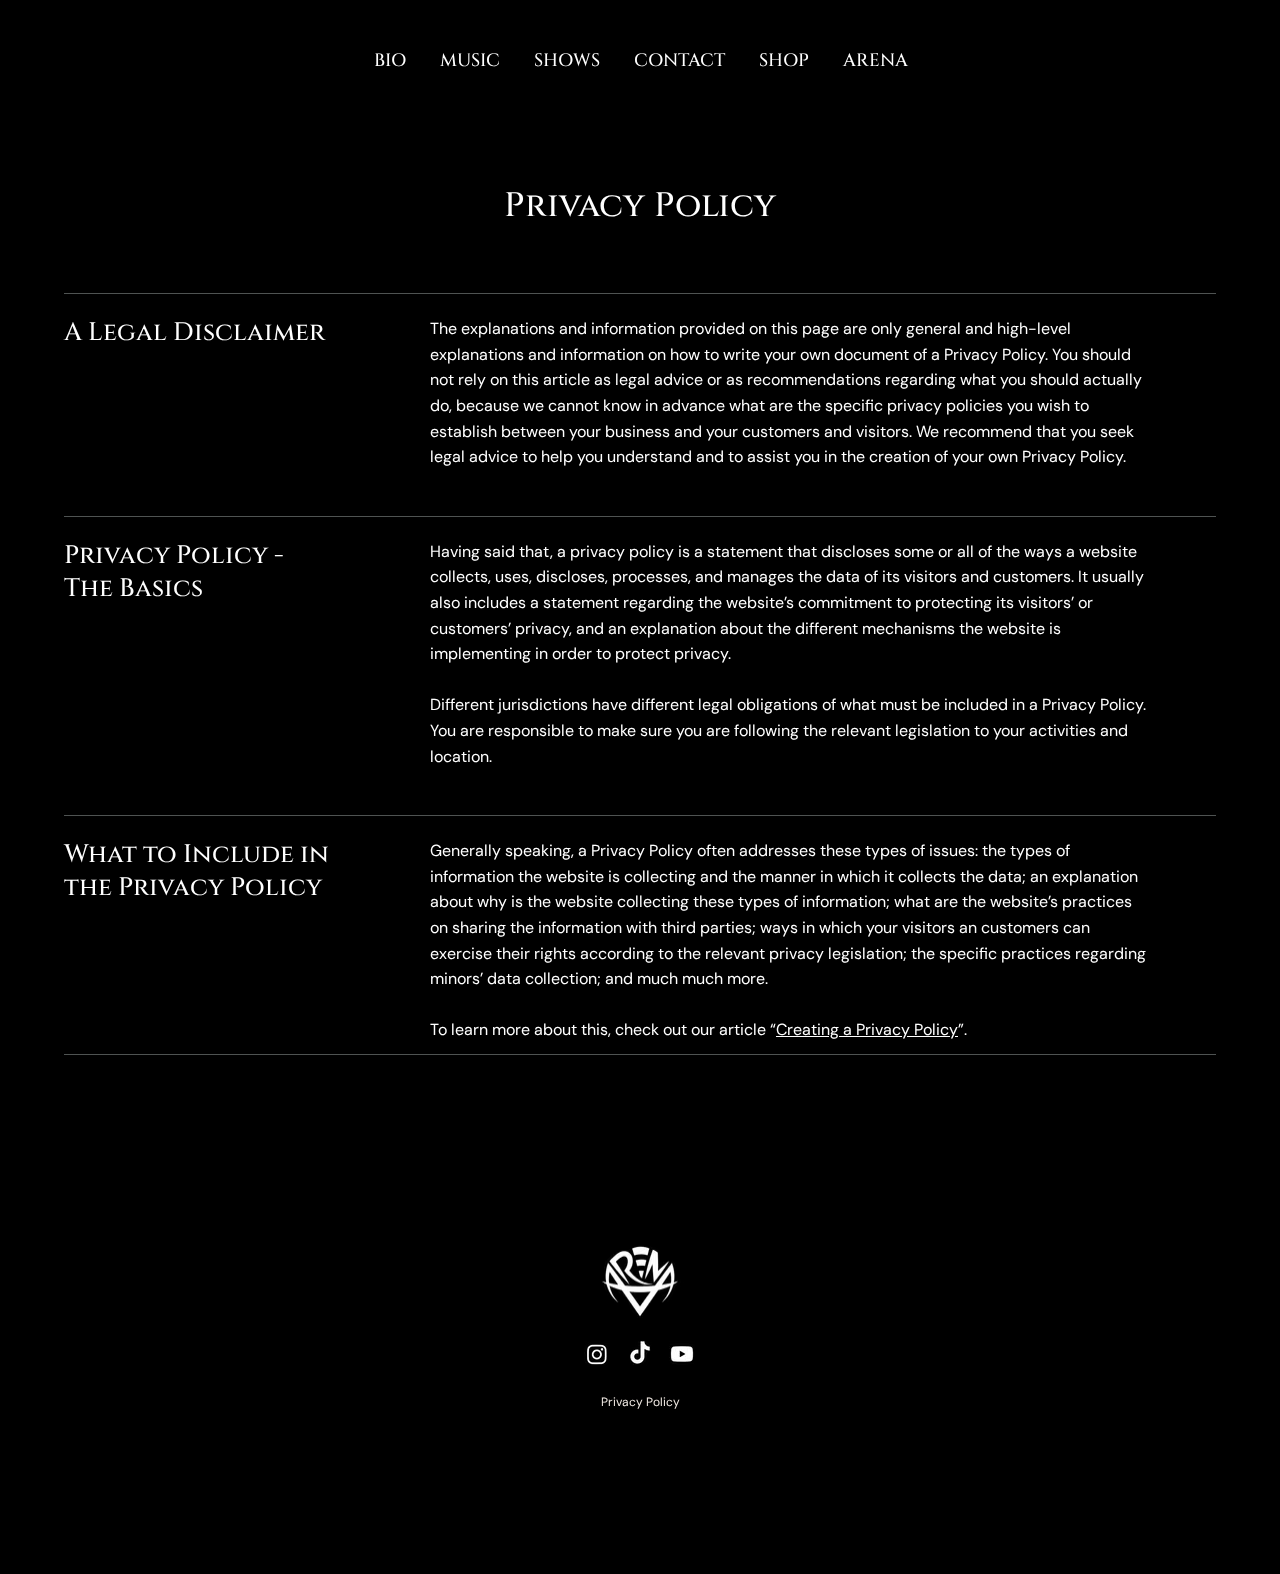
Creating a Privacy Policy (867, 1029)
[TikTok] (640, 1354)
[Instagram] (597, 1354)
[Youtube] (682, 1354)
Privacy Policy (640, 1402)
